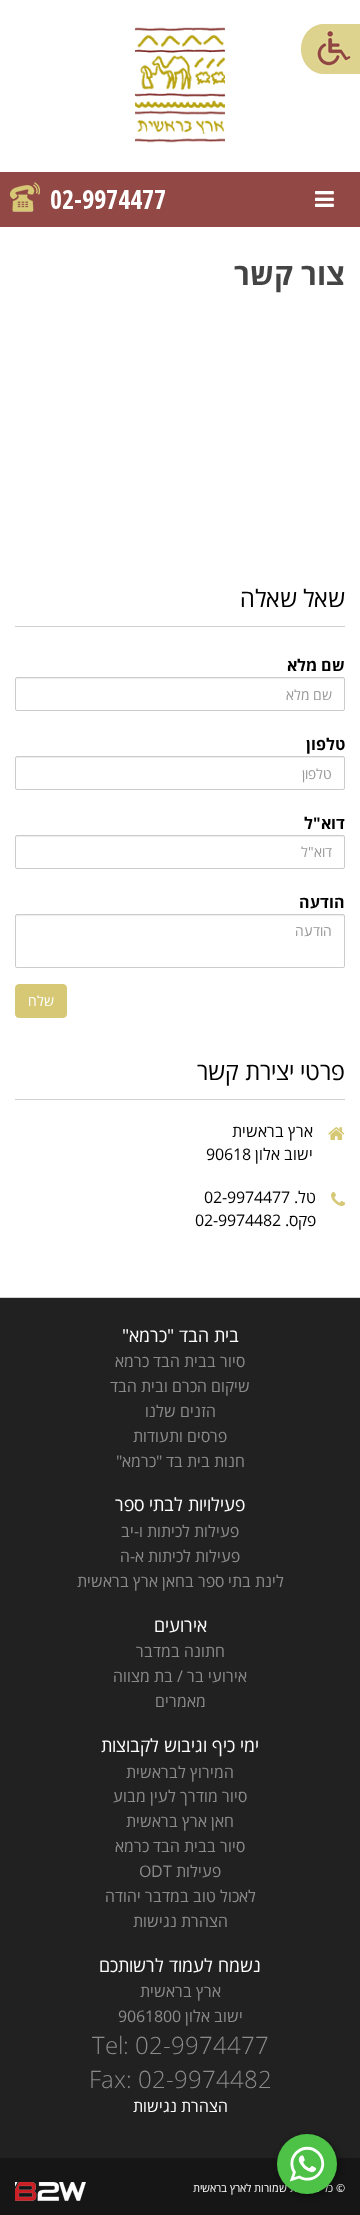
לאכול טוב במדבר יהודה (180, 1896)
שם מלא (316, 665)
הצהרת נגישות (180, 1921)
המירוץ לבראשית (180, 1772)
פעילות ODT (180, 1871)
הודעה (322, 902)
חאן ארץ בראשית (180, 1821)
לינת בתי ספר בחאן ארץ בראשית (180, 1581)
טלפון (325, 744)
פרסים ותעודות (180, 1436)
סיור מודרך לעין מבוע (180, 1796)
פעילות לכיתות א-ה (180, 1556)
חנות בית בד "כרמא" (180, 1461)
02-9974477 (108, 199)
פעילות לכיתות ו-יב (180, 1531)
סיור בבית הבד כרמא (180, 1361)
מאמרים (180, 1701)
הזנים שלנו (180, 1411)
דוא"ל (324, 823)
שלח (41, 1000)
